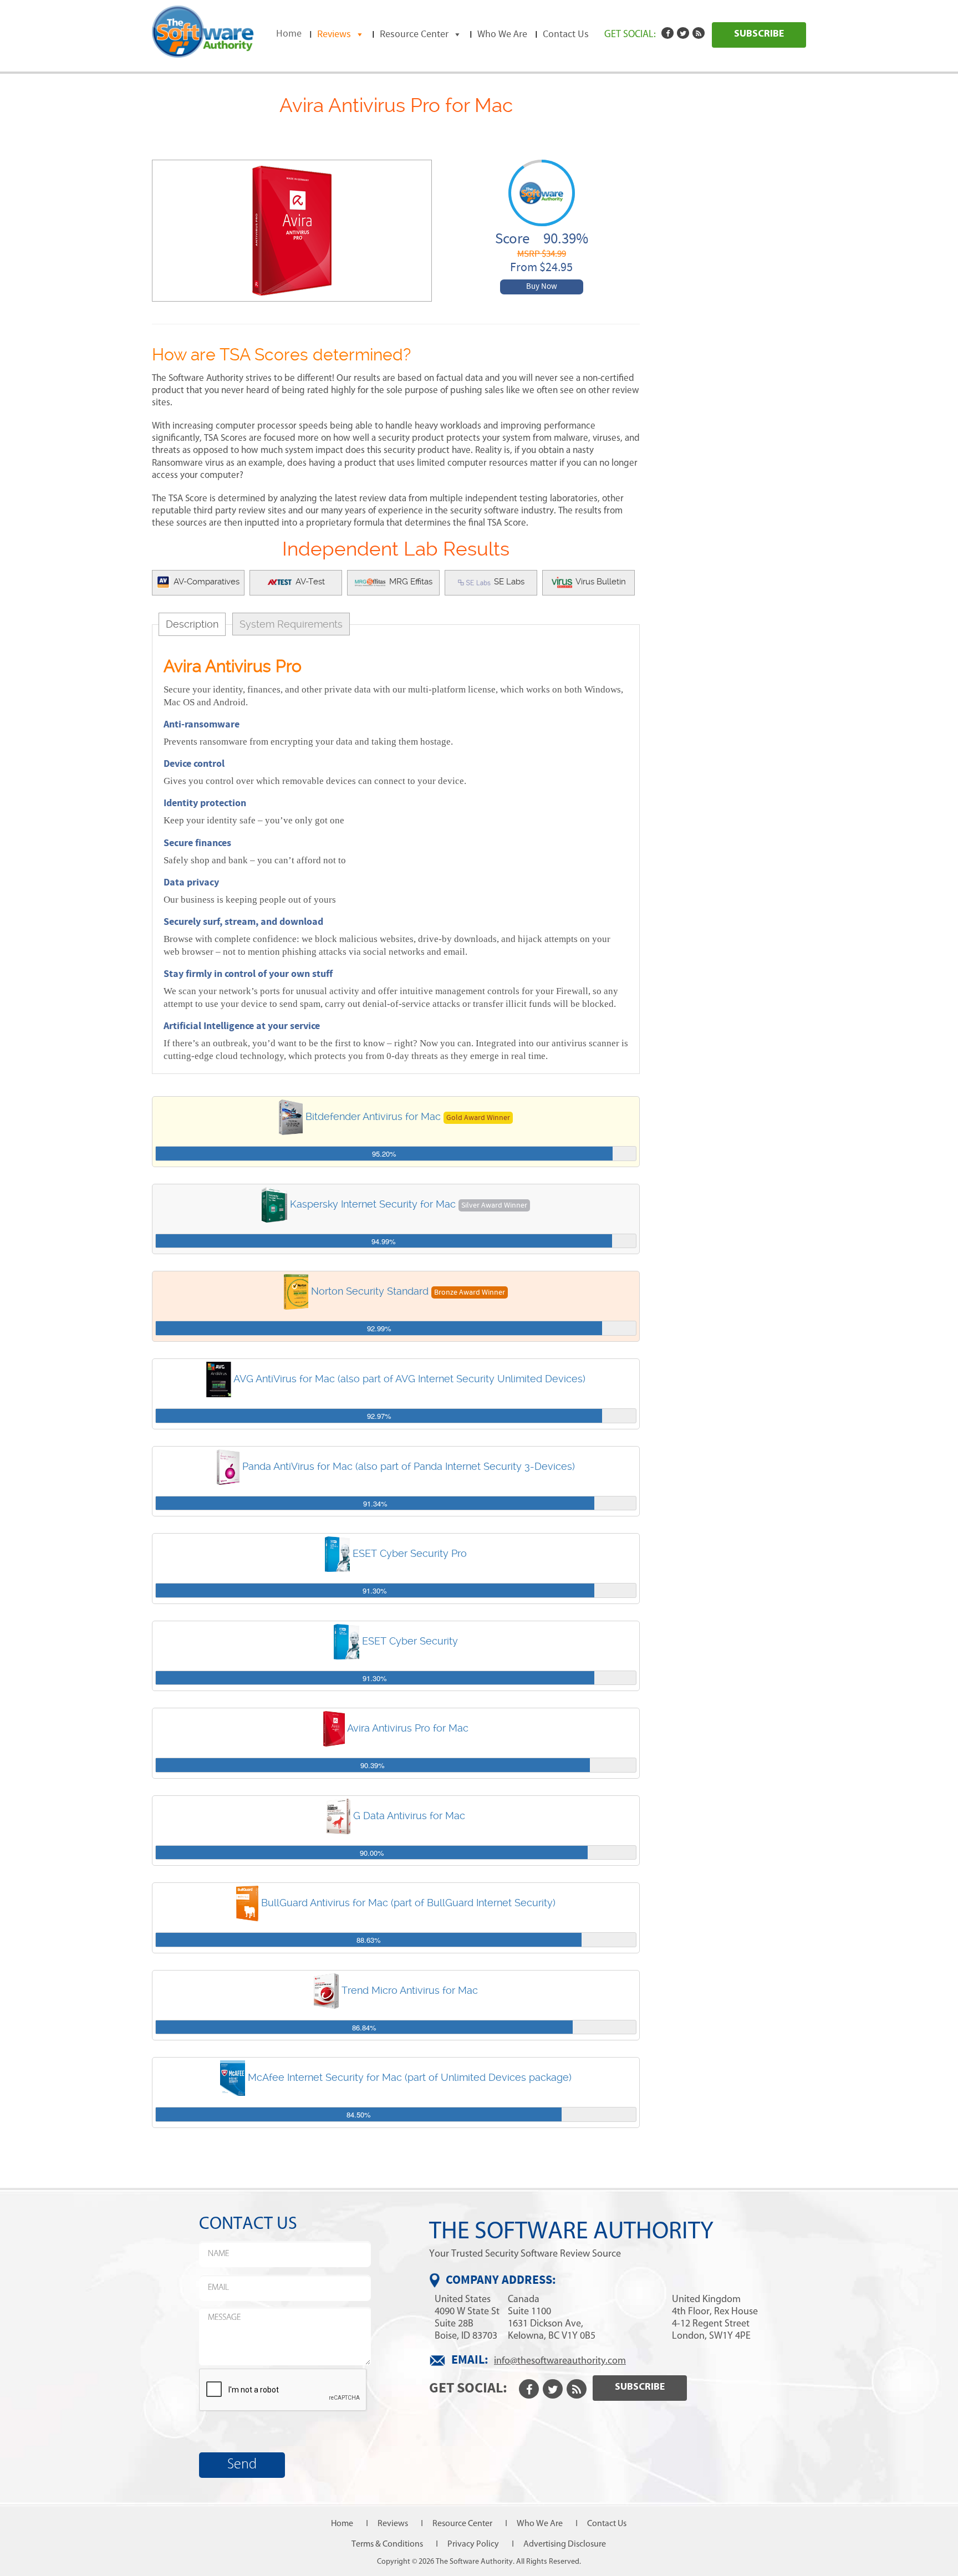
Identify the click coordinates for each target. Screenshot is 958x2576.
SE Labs (508, 582)
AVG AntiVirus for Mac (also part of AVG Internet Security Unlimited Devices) (409, 1379)
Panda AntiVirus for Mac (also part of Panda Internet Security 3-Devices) (409, 1466)
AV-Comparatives (205, 582)
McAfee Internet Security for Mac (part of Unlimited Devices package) (410, 2077)
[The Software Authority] (203, 30)
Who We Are (502, 34)
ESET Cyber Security (410, 1640)
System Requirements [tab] (291, 624)
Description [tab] (192, 624)
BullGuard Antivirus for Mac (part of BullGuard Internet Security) (408, 1903)
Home (289, 34)
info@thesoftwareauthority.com (560, 2360)
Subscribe (759, 34)
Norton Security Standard (370, 1291)
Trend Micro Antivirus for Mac (410, 1990)
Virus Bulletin (600, 582)
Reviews (334, 34)
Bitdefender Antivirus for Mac (373, 1116)
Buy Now (542, 287)
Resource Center (414, 34)
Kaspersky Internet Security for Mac (373, 1204)
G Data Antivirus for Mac (409, 1815)
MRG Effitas (410, 582)
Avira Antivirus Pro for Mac (408, 1728)
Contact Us (566, 34)
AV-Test (309, 582)
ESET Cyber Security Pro (410, 1553)
